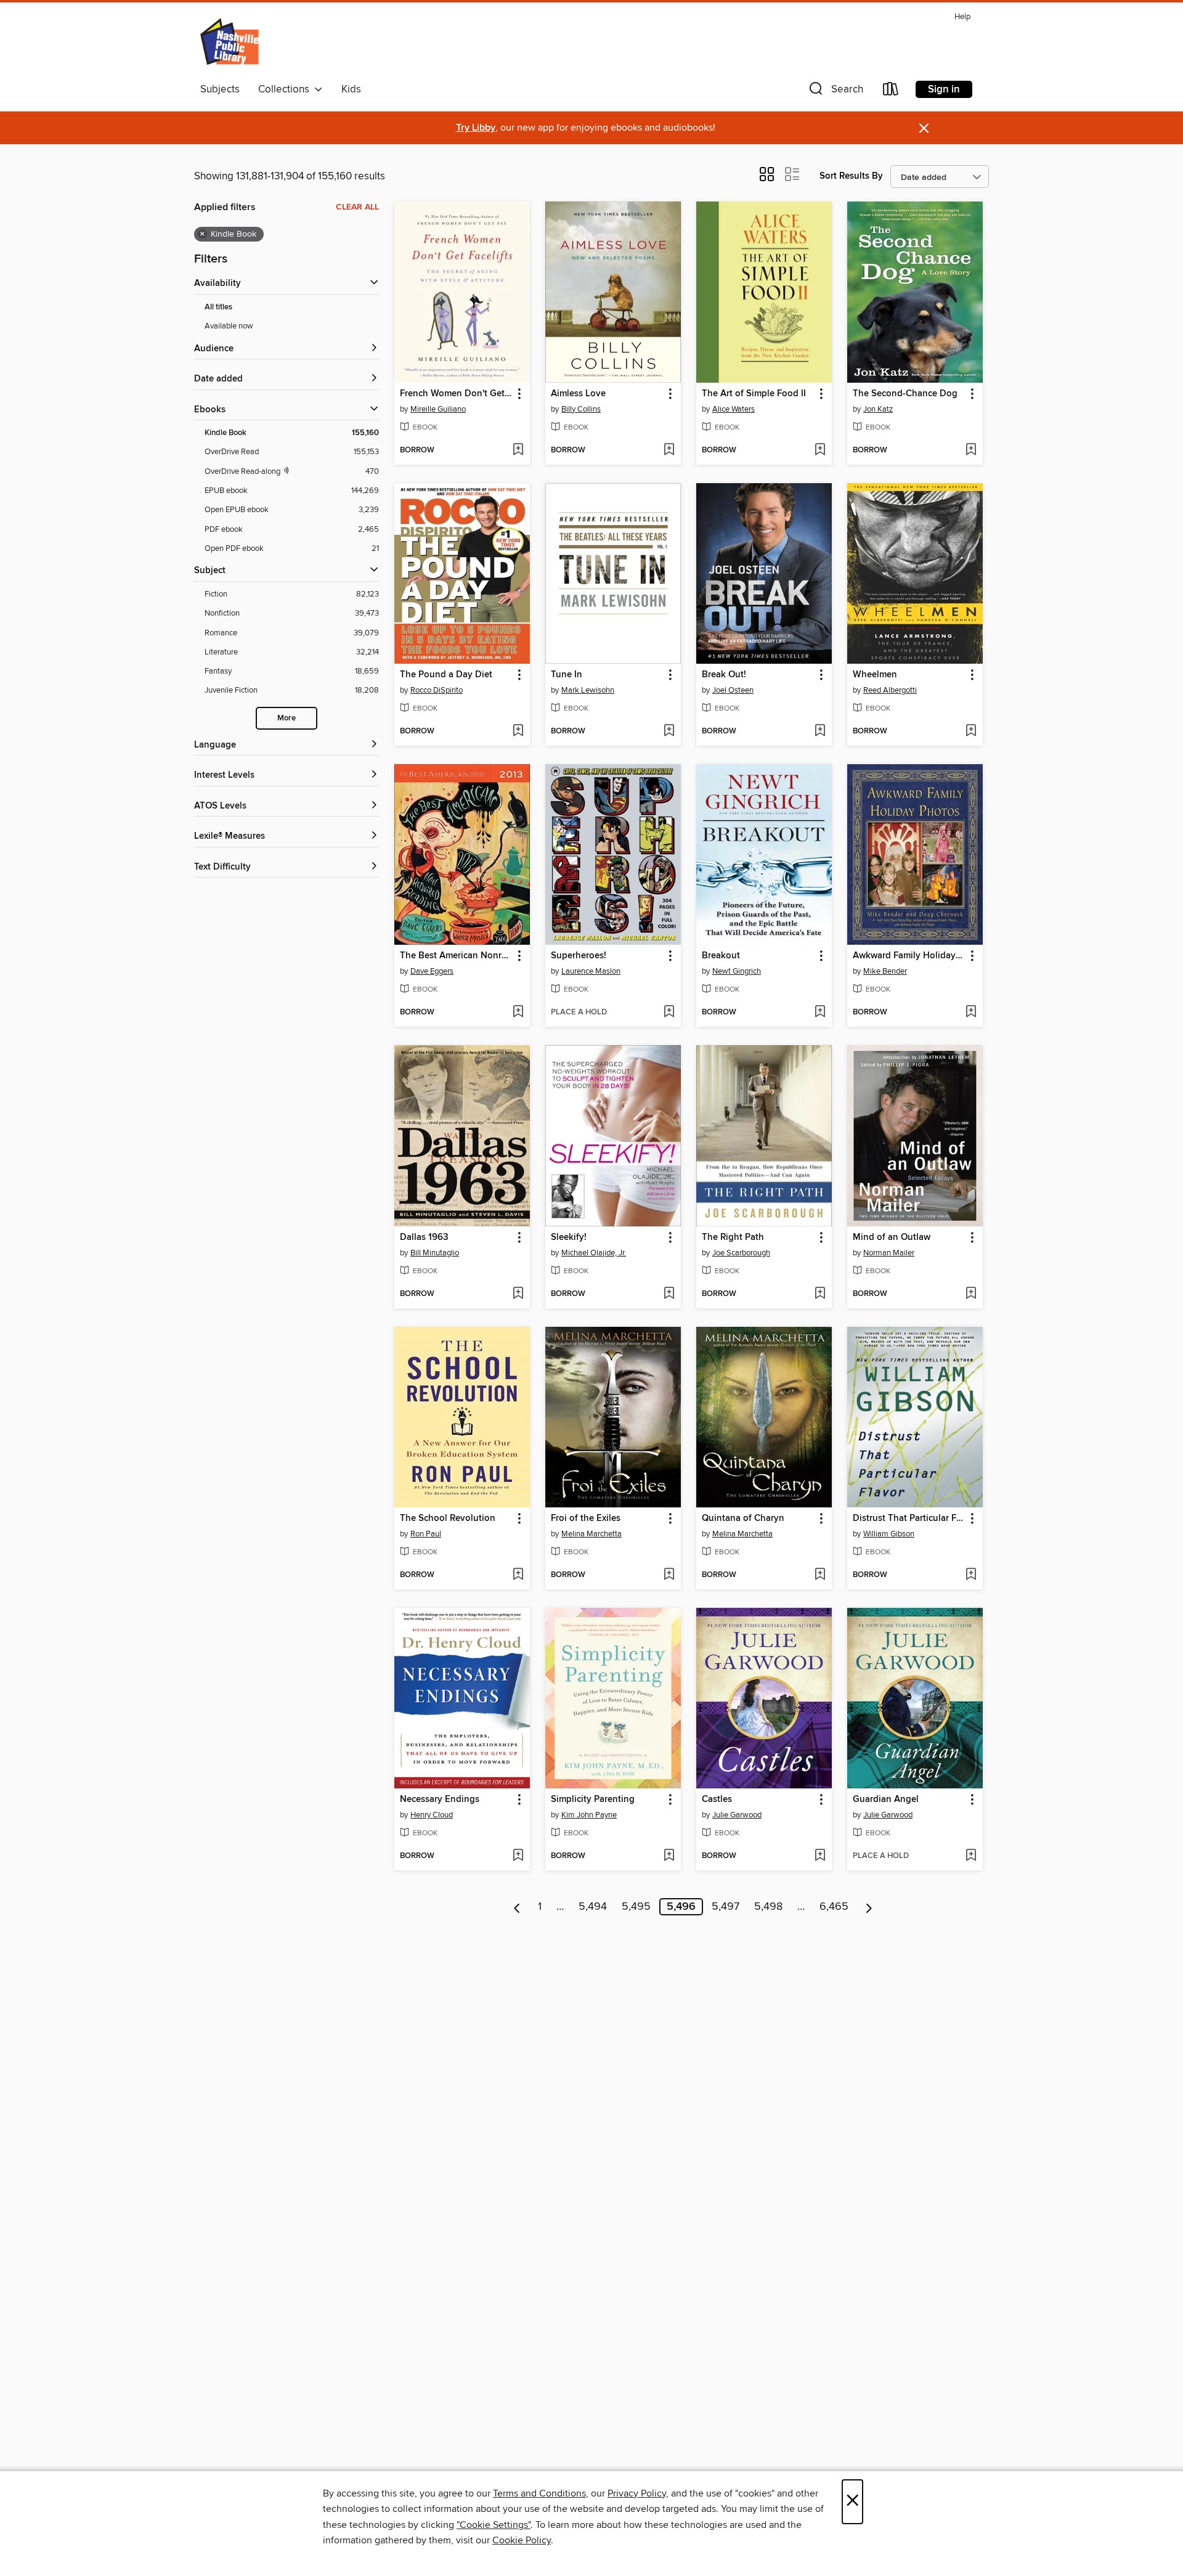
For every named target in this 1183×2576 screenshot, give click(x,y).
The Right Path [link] (733, 1237)
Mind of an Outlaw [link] (892, 1237)
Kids (351, 89)
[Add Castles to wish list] (820, 1856)
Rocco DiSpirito (437, 690)
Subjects (220, 89)
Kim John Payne (589, 1815)
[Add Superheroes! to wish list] (669, 1013)
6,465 (834, 1907)
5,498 (768, 1907)
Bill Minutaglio (435, 1253)
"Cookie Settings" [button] (494, 2525)
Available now (229, 326)
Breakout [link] (721, 956)
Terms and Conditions (539, 2493)
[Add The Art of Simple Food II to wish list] (820, 450)
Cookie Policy (522, 2540)
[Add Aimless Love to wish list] (669, 450)
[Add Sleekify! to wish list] (669, 1294)
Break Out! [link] (724, 675)
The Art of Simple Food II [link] (754, 394)
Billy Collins (581, 409)
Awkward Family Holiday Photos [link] (909, 956)
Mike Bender (885, 971)
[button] (835, 92)
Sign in (944, 89)
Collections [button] (286, 89)
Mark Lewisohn (588, 690)
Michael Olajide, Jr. (594, 1253)
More (287, 718)
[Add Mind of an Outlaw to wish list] (971, 1294)
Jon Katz (878, 409)
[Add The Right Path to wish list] (820, 1294)
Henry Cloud (432, 1815)
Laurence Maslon (591, 971)
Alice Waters (734, 409)
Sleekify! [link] (569, 1237)
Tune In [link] (567, 675)
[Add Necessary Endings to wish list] (518, 1856)
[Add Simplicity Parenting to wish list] (669, 1856)
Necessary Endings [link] (440, 1800)
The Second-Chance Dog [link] (905, 394)
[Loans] (891, 92)
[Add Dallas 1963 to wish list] (518, 1294)
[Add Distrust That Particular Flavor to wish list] (971, 1575)
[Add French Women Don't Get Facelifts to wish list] (518, 450)
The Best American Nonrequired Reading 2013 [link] (456, 956)
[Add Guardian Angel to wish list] (971, 1856)
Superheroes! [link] (579, 956)
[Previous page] (517, 1907)
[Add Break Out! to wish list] (820, 732)
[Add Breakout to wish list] (820, 1013)
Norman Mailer (889, 1253)
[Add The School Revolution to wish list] (518, 1575)
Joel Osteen (733, 690)
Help (962, 17)
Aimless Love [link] (578, 394)
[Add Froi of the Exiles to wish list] (669, 1575)
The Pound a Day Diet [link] (446, 675)
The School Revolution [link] (448, 1518)
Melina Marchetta (591, 1534)
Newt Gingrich (737, 971)
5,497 (726, 1907)
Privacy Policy (637, 2493)
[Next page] (869, 1907)
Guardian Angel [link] (886, 1800)
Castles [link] (717, 1800)
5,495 (636, 1907)
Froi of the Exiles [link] (586, 1518)
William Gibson (889, 1534)
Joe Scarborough (741, 1253)
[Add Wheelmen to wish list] (971, 732)
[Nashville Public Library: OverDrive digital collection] (231, 43)
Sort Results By (851, 176)
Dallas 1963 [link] (424, 1237)
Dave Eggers (432, 971)
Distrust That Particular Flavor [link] (909, 1518)
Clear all (357, 207)
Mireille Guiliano (438, 409)
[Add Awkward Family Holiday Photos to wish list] (971, 1013)
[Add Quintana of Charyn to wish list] (820, 1575)
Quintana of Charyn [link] (743, 1518)
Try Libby (476, 128)
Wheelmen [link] (875, 675)
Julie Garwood (737, 1815)
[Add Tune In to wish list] (669, 732)
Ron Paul (426, 1534)
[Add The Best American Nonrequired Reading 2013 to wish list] (518, 1013)
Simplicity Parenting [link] (593, 1800)
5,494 (593, 1907)
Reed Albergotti (890, 690)
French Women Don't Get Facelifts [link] (456, 394)
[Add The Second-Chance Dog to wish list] (971, 450)
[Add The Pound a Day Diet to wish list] (518, 732)
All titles (218, 307)
